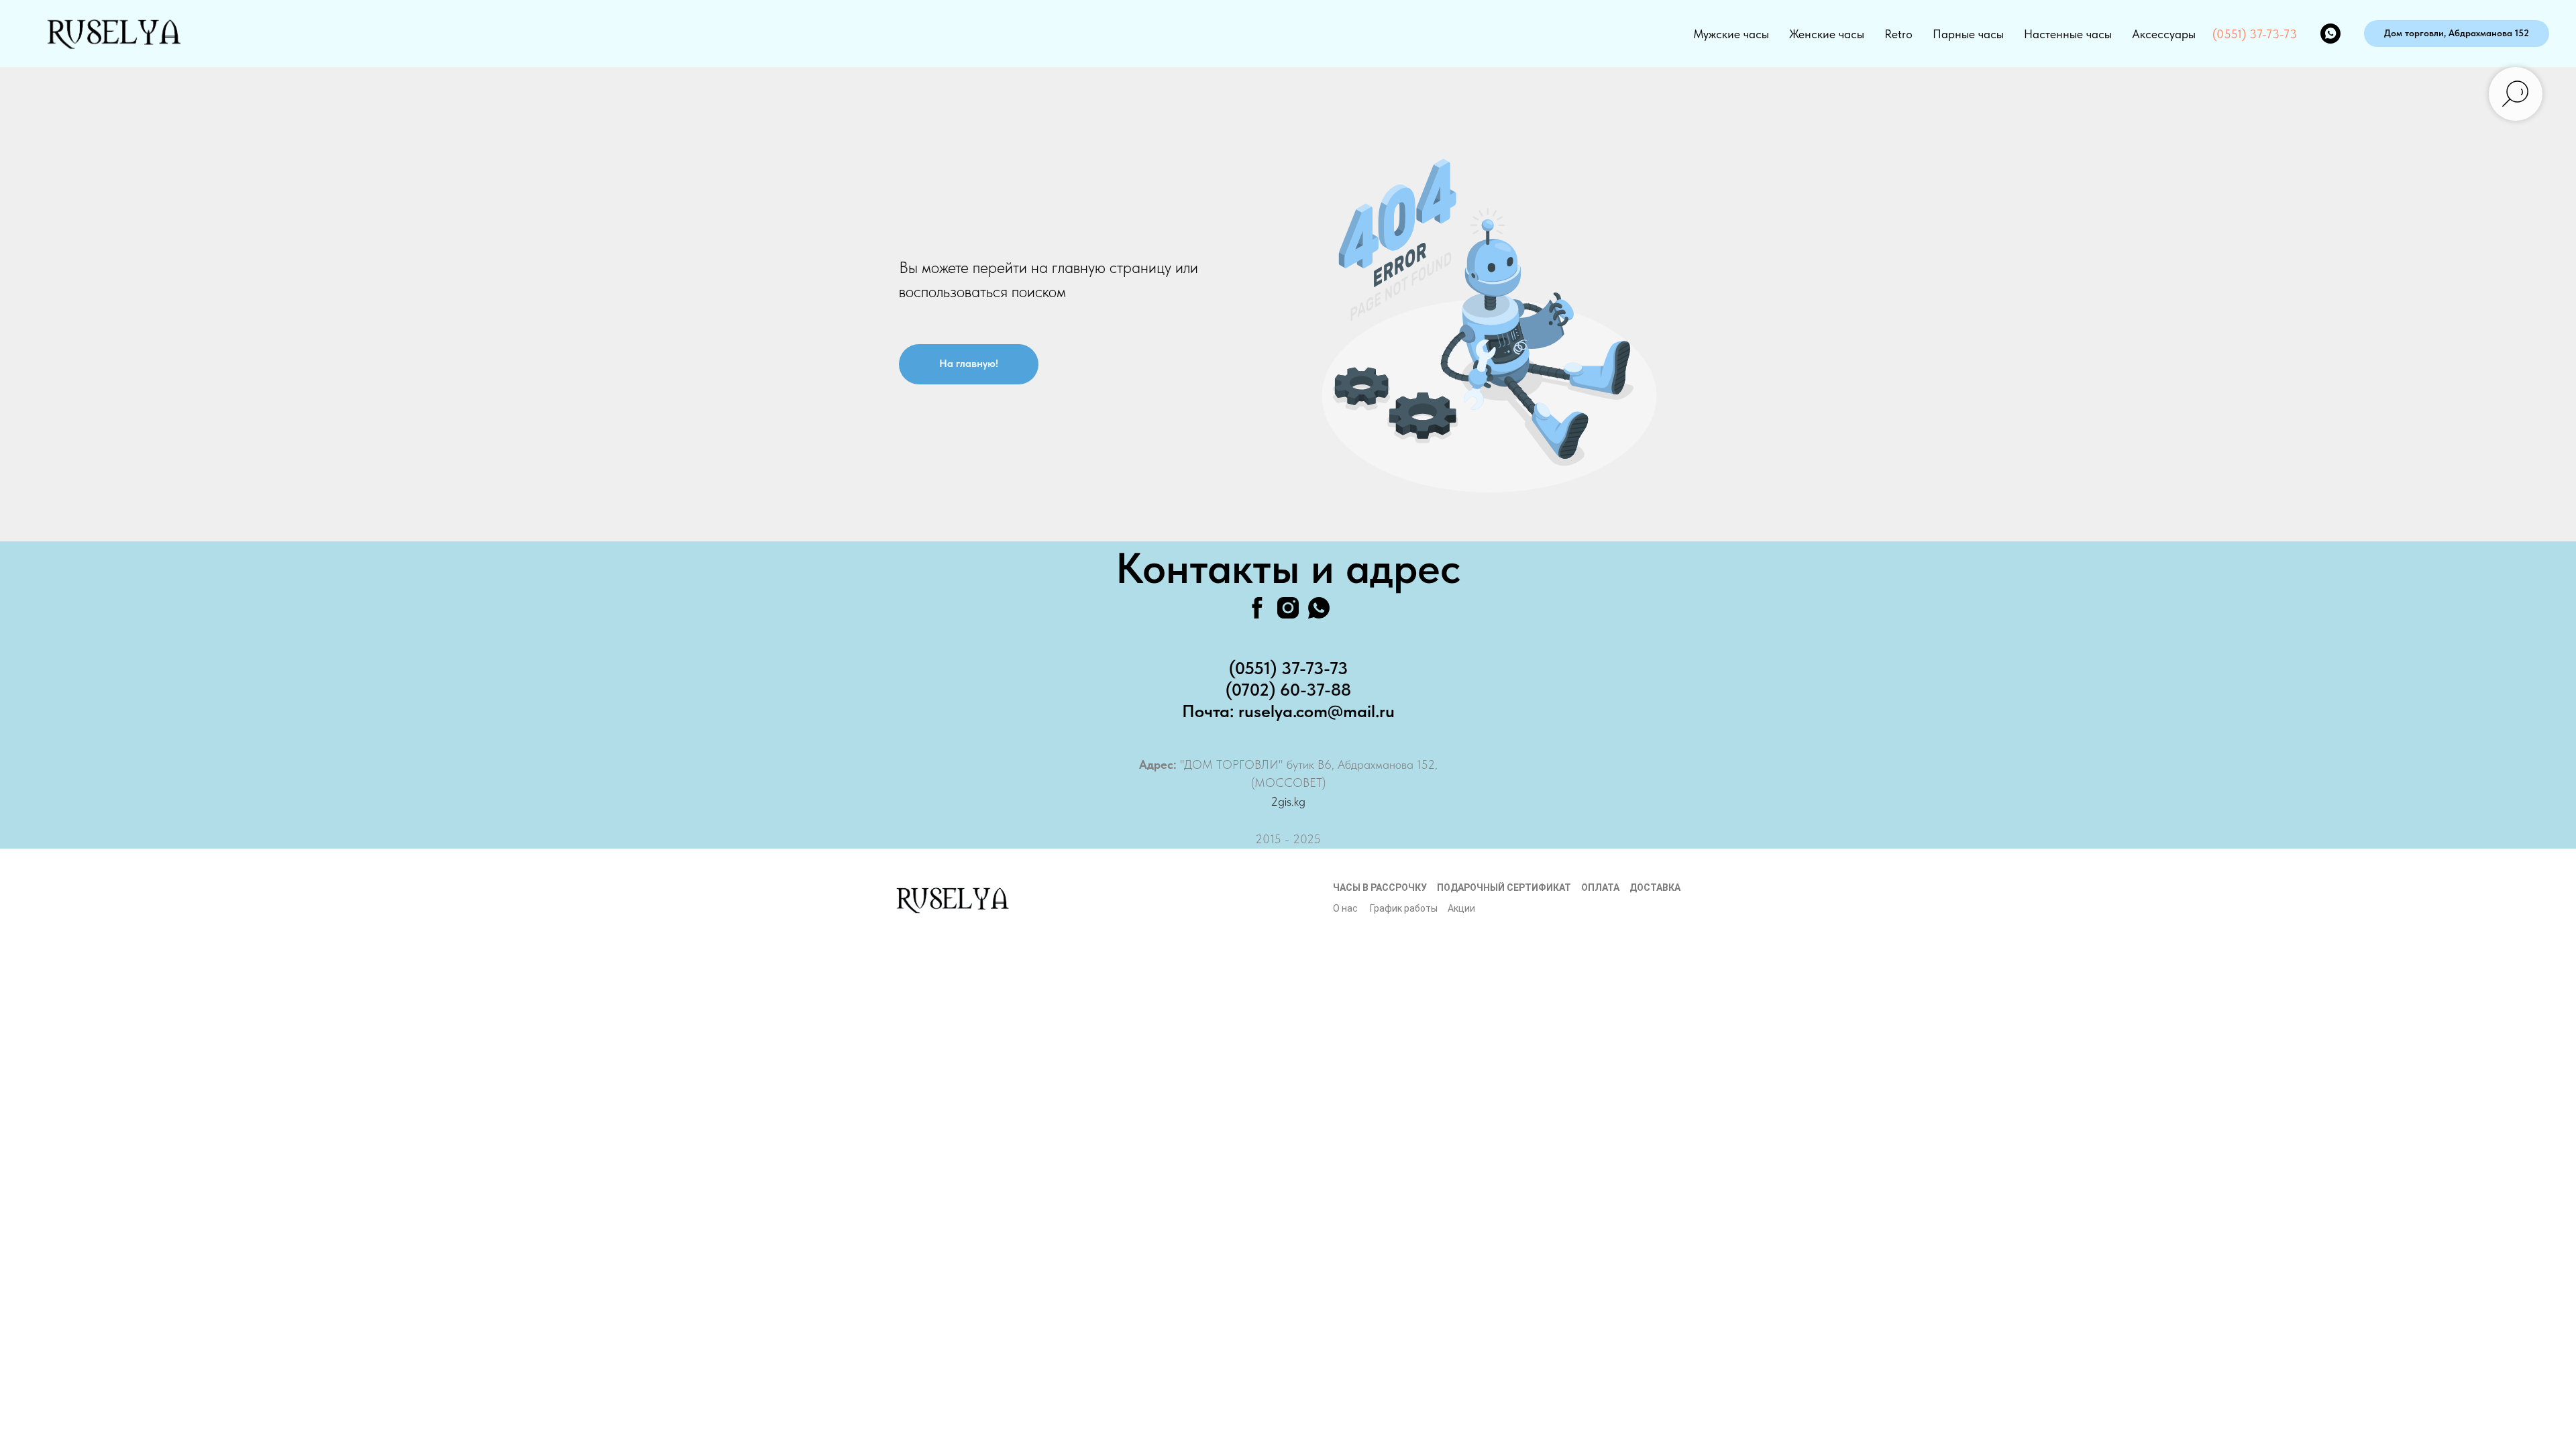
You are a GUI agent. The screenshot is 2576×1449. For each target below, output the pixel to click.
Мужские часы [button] (1731, 34)
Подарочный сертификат (1504, 888)
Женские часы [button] (1827, 34)
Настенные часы (2068, 34)
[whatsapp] (2330, 34)
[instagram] (1288, 608)
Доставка (1655, 888)
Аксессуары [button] (2164, 34)
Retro (1898, 34)
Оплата (1600, 888)
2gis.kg (1288, 801)
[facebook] (1257, 608)
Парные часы (1968, 34)
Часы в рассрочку (1380, 888)
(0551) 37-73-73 (2255, 34)
